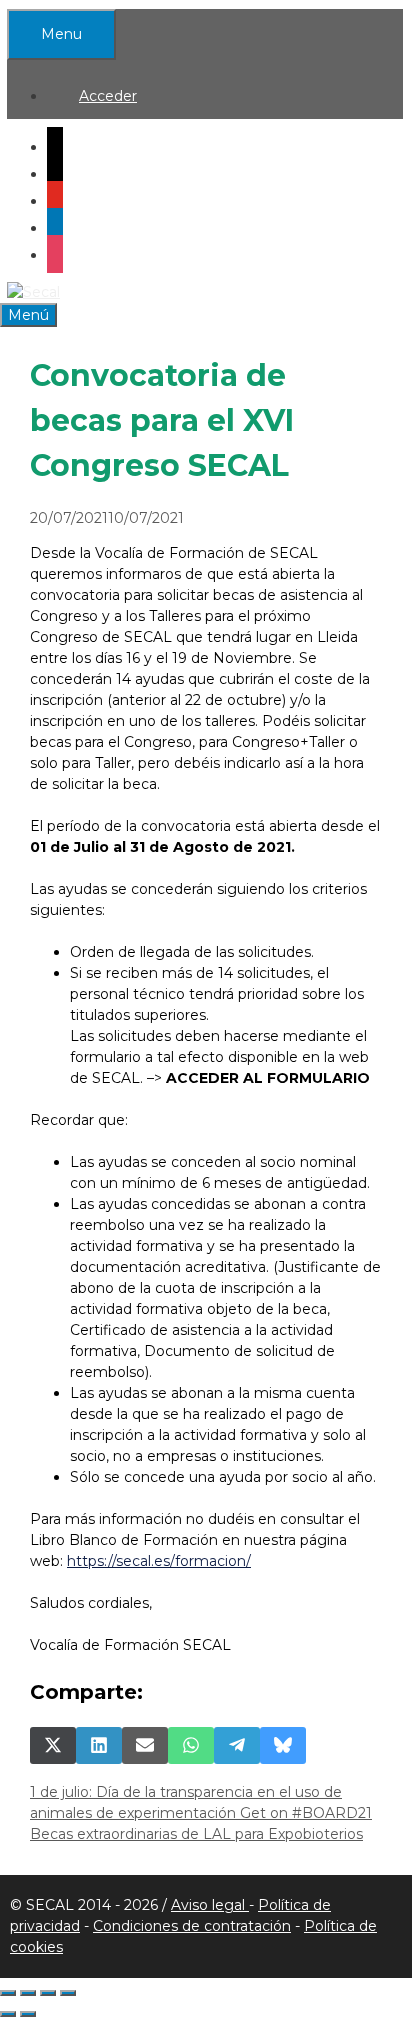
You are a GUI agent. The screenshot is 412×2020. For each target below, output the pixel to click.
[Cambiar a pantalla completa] (28, 1993)
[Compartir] (48, 1993)
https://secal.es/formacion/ (159, 1561)
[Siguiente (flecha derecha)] (28, 2014)
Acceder (108, 96)
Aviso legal (210, 1905)
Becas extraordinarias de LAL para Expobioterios (196, 1834)
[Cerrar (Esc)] (68, 1993)
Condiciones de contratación (192, 1926)
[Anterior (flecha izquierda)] (8, 2014)
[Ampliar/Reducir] (8, 1993)
